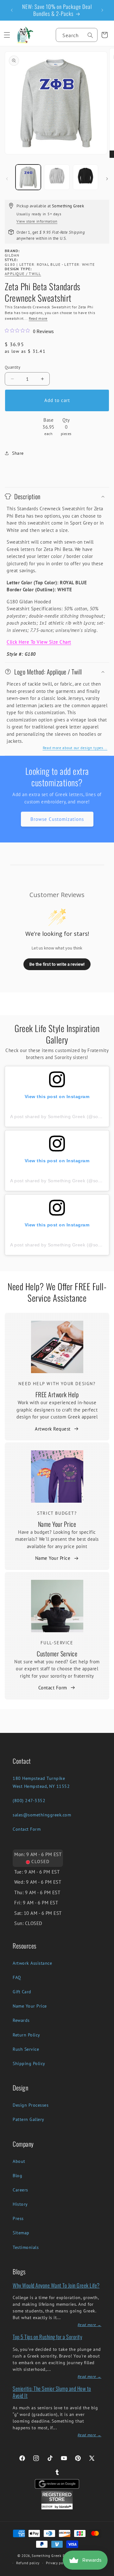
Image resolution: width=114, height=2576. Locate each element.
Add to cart (57, 400)
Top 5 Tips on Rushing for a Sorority (47, 2337)
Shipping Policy (29, 2063)
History (20, 2204)
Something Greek (47, 2556)
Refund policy (28, 2563)
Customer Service (57, 1654)
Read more (38, 318)
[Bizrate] (105, 2572)
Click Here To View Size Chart (39, 642)
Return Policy (26, 2035)
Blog (17, 2176)
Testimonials (26, 2247)
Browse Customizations (57, 819)
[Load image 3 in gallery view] (85, 177)
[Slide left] (7, 179)
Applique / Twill (23, 274)
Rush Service (26, 2049)
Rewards (21, 2020)
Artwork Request (53, 1429)
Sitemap (21, 2233)
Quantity (13, 367)
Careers (20, 2190)
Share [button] (18, 453)
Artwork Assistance (32, 1963)
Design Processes (31, 2105)
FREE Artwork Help (57, 1394)
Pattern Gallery (28, 2119)
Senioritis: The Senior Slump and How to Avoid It (52, 2392)
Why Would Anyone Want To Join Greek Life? (56, 2285)
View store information (37, 221)
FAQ (17, 1977)
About (19, 2161)
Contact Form (53, 1688)
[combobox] (77, 35)
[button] (7, 35)
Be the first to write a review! (57, 964)
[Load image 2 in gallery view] (57, 177)
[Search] (90, 35)
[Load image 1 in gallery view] (28, 177)
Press (18, 2218)
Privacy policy (58, 2563)
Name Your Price (57, 1524)
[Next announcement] (102, 10)
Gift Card (22, 1992)
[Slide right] (107, 179)
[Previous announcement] (12, 10)
